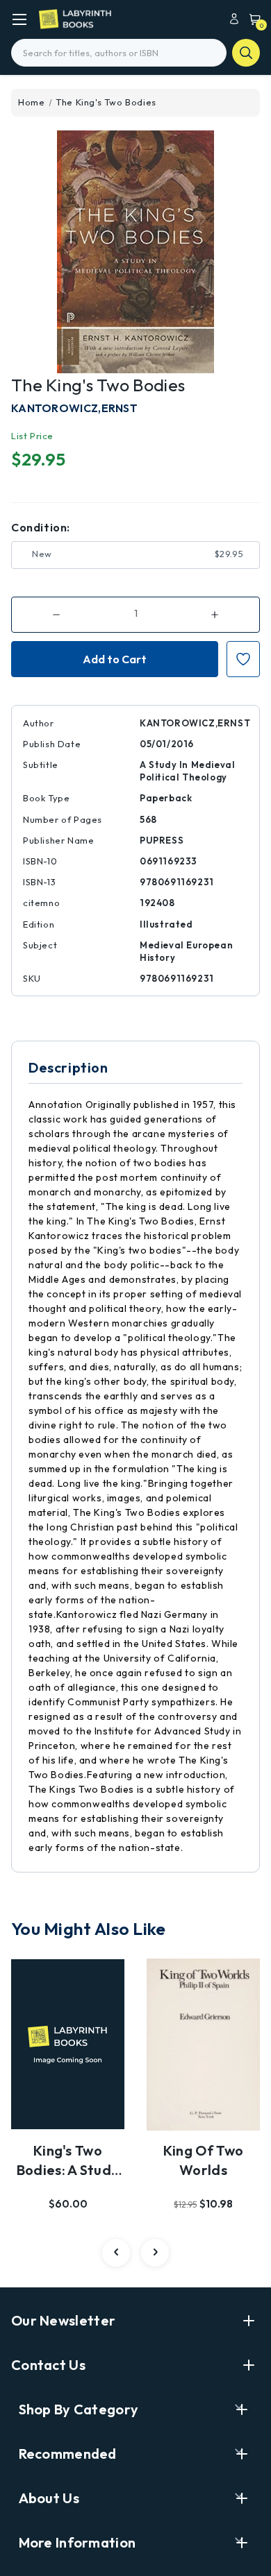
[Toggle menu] (19, 19)
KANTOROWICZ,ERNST (74, 408)
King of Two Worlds (203, 2160)
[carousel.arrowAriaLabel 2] (116, 2253)
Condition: (41, 527)
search (246, 53)
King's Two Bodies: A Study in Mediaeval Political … (68, 2161)
